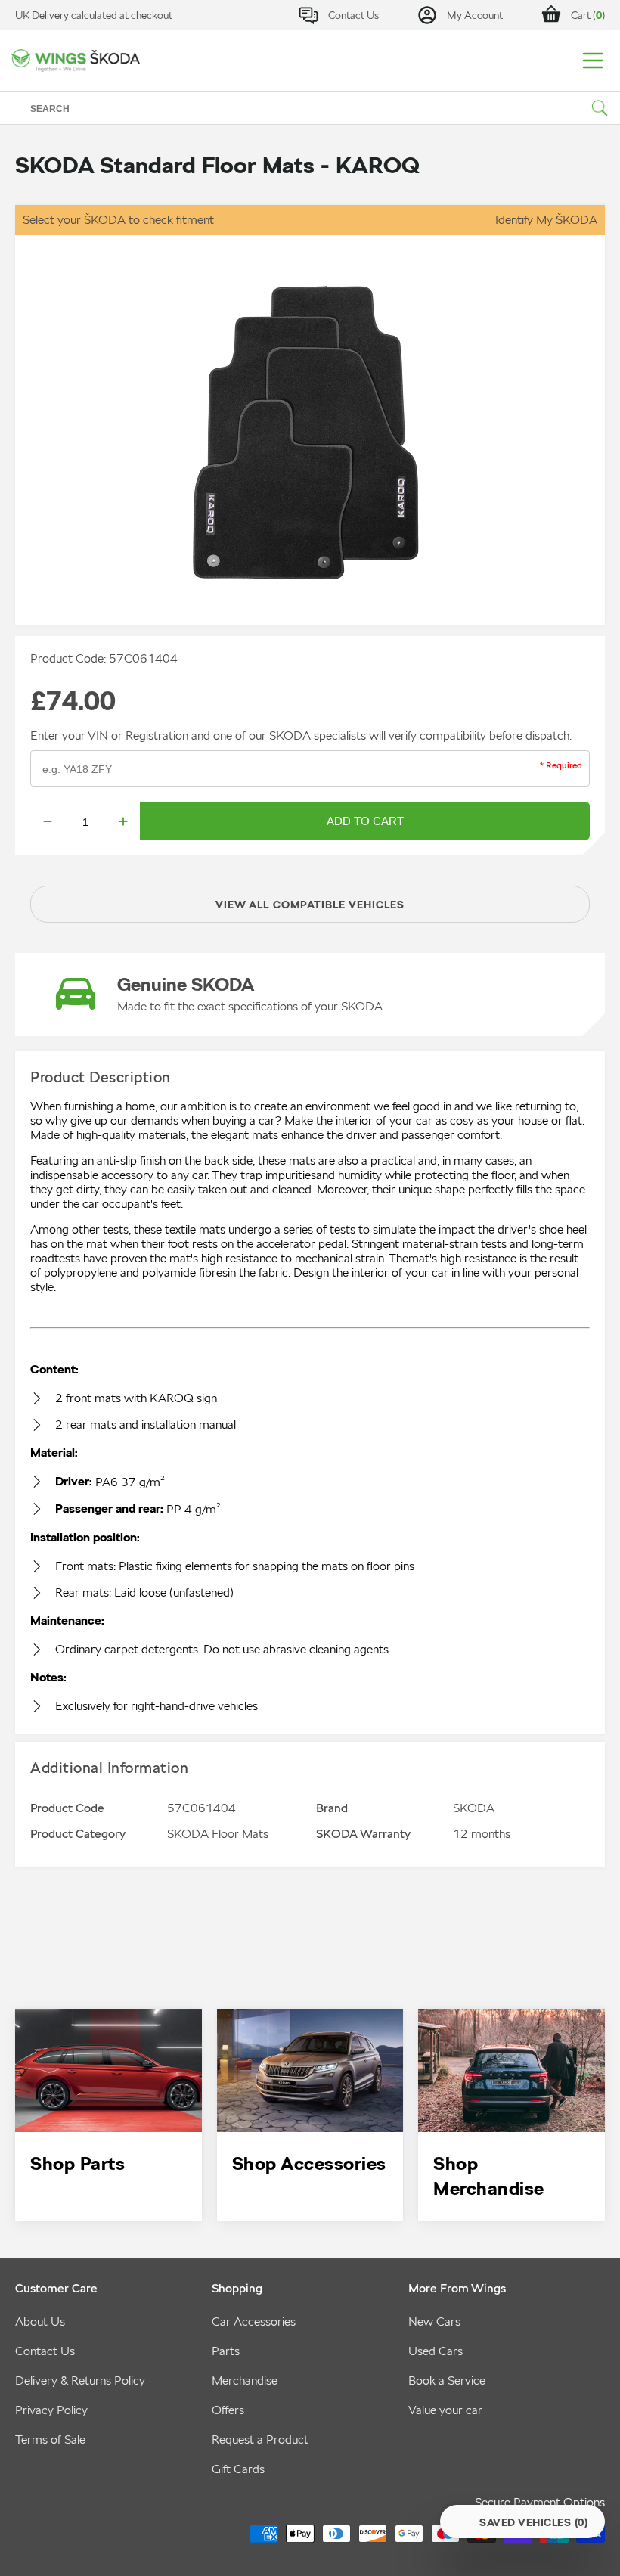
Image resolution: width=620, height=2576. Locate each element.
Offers (228, 2410)
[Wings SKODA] (76, 60)
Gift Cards (238, 2469)
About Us (40, 2322)
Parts (226, 2351)
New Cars (434, 2322)
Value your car (445, 2410)
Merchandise (245, 2380)
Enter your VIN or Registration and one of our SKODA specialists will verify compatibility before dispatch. (301, 736)
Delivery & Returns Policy (80, 2380)
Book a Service (447, 2380)
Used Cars (436, 2351)
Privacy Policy (51, 2410)
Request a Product (260, 2439)
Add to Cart (365, 821)
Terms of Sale (50, 2439)
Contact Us (45, 2351)
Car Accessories (254, 2322)
